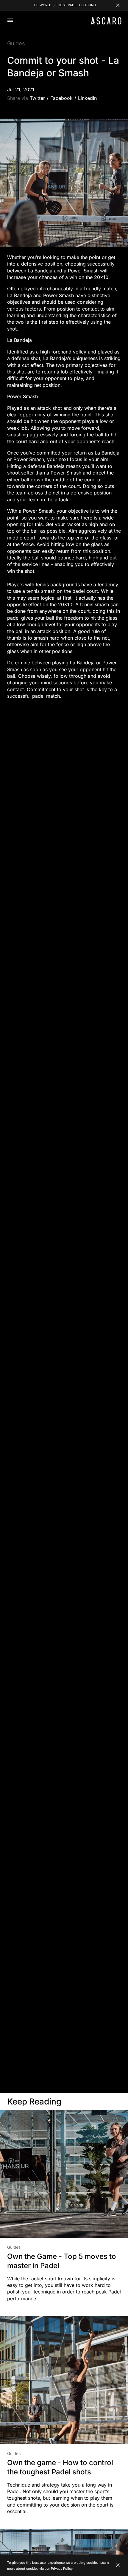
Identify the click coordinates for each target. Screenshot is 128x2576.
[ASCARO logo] (106, 23)
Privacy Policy (62, 2569)
